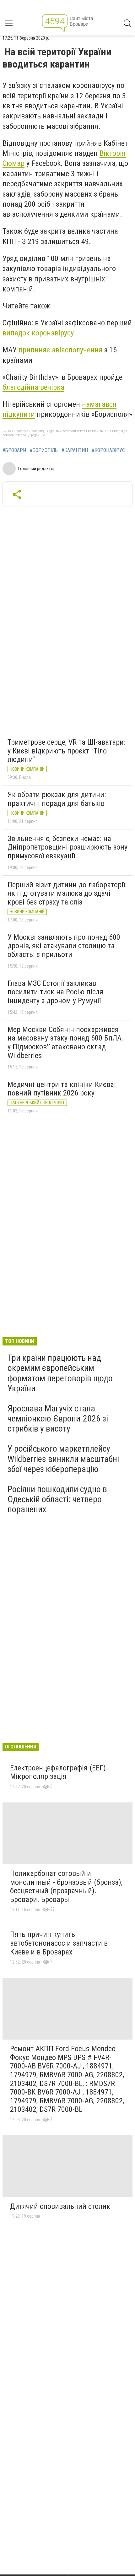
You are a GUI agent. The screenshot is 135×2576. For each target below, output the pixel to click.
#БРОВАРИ (14, 450)
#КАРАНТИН (75, 450)
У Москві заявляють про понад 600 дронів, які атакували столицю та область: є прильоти (64, 946)
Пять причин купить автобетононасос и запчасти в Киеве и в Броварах (59, 1943)
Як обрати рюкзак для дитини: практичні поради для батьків (57, 799)
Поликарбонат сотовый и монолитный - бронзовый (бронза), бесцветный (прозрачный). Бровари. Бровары (66, 1886)
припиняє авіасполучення (60, 350)
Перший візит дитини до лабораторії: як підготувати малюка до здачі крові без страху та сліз (67, 893)
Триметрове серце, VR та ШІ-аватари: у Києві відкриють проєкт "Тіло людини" (66, 751)
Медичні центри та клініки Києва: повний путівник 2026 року (62, 1089)
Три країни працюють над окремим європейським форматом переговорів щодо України (60, 1373)
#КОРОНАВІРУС (108, 450)
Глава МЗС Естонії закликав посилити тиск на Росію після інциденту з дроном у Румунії (55, 992)
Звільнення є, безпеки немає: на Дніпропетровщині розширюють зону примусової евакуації (67, 847)
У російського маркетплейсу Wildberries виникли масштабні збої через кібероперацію (63, 1459)
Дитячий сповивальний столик (60, 2206)
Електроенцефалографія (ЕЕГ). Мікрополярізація (59, 1772)
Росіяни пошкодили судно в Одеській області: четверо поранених (57, 1499)
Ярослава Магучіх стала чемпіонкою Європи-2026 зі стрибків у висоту (58, 1418)
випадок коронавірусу (38, 333)
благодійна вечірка (33, 387)
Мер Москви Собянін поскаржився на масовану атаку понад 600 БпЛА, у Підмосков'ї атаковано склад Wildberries (65, 1043)
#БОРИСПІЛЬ (44, 450)
